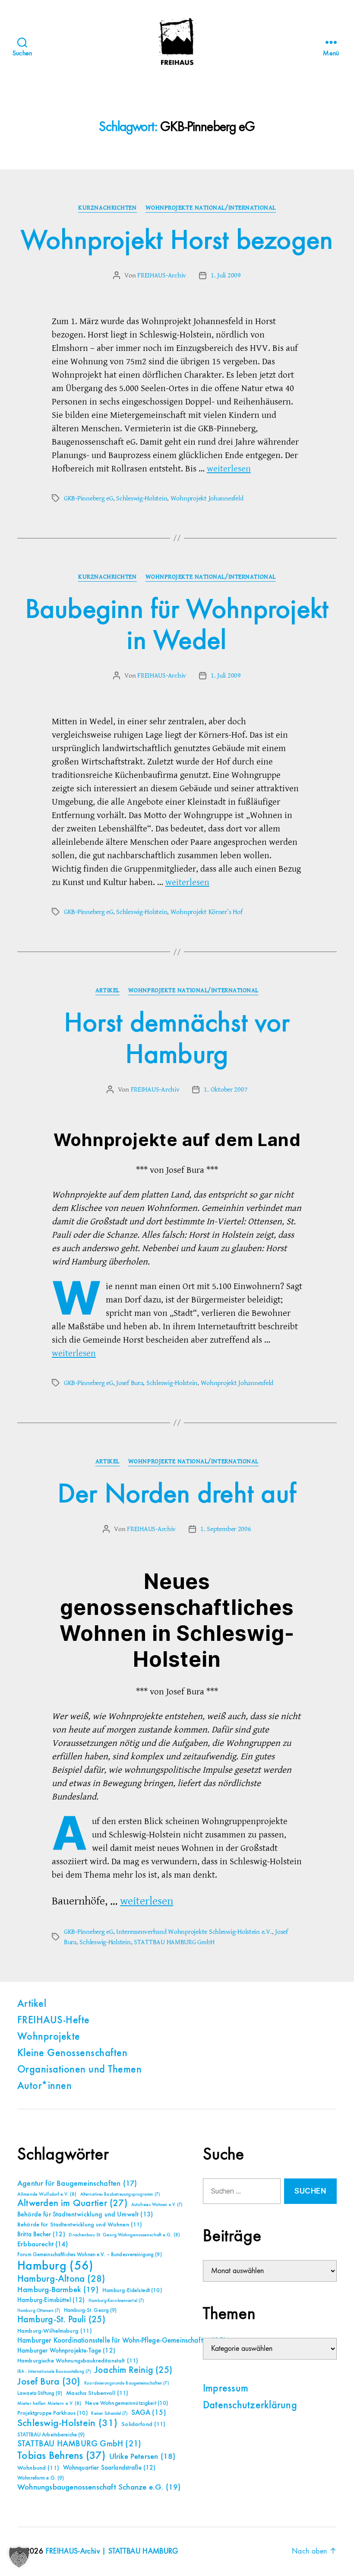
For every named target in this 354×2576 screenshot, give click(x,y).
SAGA (149, 2413)
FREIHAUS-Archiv (162, 275)
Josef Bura (130, 1383)
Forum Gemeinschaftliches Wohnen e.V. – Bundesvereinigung (90, 2255)
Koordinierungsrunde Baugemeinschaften (126, 2383)
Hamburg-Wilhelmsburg (55, 2331)
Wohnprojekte (49, 2037)
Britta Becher (41, 2234)
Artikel (107, 990)
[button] (19, 2557)
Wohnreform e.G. (41, 2478)
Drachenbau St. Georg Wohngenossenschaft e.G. (124, 2235)
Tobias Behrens (61, 2456)
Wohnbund (38, 2468)
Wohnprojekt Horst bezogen (177, 241)
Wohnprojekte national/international (211, 208)
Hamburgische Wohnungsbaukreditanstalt (78, 2361)
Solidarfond (143, 2424)
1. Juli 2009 (226, 275)
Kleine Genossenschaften (72, 2054)
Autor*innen (44, 2086)
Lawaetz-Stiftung (40, 2393)
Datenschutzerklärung (250, 2406)
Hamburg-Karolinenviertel (116, 2301)
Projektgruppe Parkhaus (52, 2413)
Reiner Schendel (109, 2414)
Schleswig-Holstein (142, 498)
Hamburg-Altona (61, 2279)
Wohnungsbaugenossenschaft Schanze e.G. (99, 2487)
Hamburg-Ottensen (39, 2311)
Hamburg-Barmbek (58, 2290)
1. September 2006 (226, 1529)
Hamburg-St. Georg (90, 2310)
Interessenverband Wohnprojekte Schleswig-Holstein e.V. (194, 1932)
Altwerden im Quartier (72, 2203)
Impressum (226, 2389)
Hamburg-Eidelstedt (132, 2290)
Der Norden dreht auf (177, 1495)
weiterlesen (229, 469)
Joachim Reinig (133, 2370)
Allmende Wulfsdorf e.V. (47, 2194)
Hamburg (55, 2266)
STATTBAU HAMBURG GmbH (174, 1942)
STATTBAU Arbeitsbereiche (51, 2435)
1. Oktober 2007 (226, 1089)
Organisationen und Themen (79, 2070)
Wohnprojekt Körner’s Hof (207, 912)
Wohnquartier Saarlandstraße (109, 2468)
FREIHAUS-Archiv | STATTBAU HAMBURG (112, 2551)
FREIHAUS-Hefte (54, 2021)
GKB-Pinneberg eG (88, 498)
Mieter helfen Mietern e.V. (49, 2404)
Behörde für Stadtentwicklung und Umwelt (85, 2215)
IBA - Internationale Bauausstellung (54, 2372)
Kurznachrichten (107, 208)
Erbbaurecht (43, 2244)
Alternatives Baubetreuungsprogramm (120, 2194)
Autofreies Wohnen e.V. (157, 2205)
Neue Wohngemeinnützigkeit (126, 2403)
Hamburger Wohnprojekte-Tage (66, 2351)
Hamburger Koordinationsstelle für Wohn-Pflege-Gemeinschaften (122, 2341)
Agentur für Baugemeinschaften (77, 2184)
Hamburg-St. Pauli (61, 2320)
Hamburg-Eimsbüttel (51, 2300)
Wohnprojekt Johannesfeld (207, 498)
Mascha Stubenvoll (97, 2393)
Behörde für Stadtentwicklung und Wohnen (80, 2225)
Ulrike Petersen (142, 2457)
